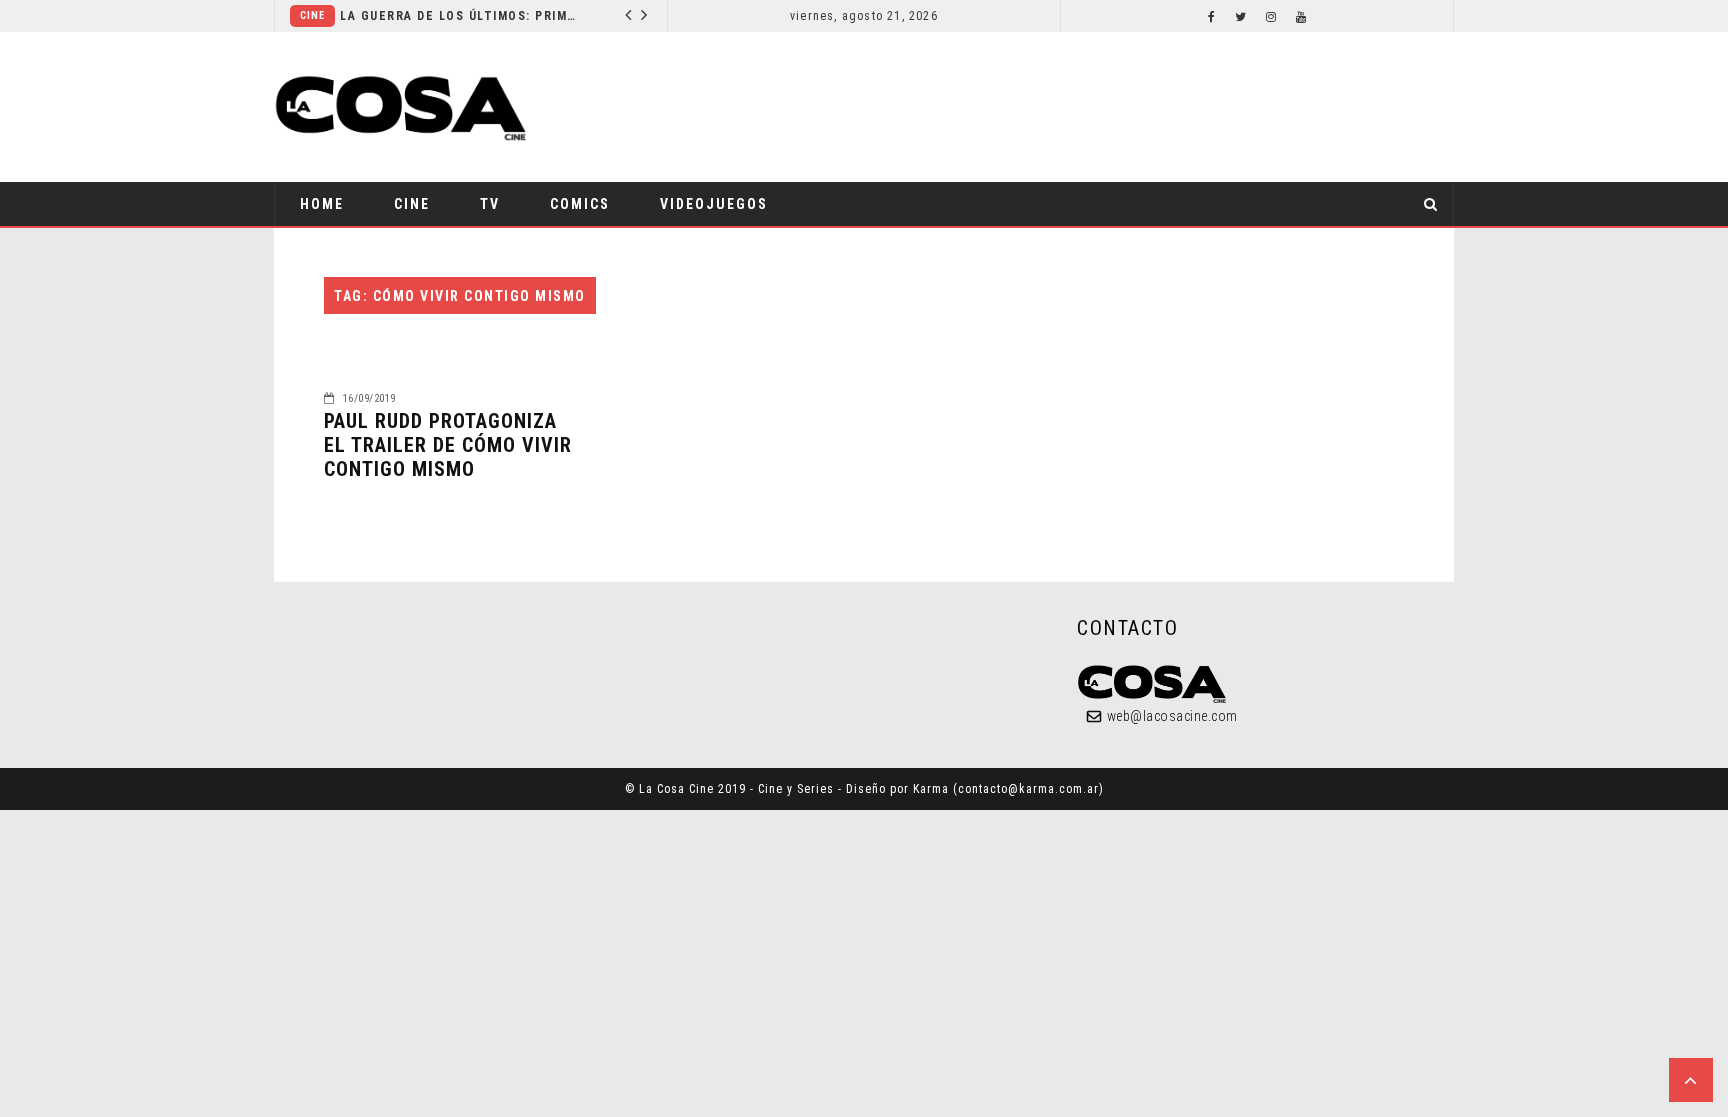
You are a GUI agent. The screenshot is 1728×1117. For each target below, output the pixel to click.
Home (322, 204)
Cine (312, 15)
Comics (580, 204)
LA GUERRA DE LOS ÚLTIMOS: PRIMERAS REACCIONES (460, 16)
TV (490, 204)
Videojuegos (714, 204)
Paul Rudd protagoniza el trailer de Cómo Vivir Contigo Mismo (448, 445)
